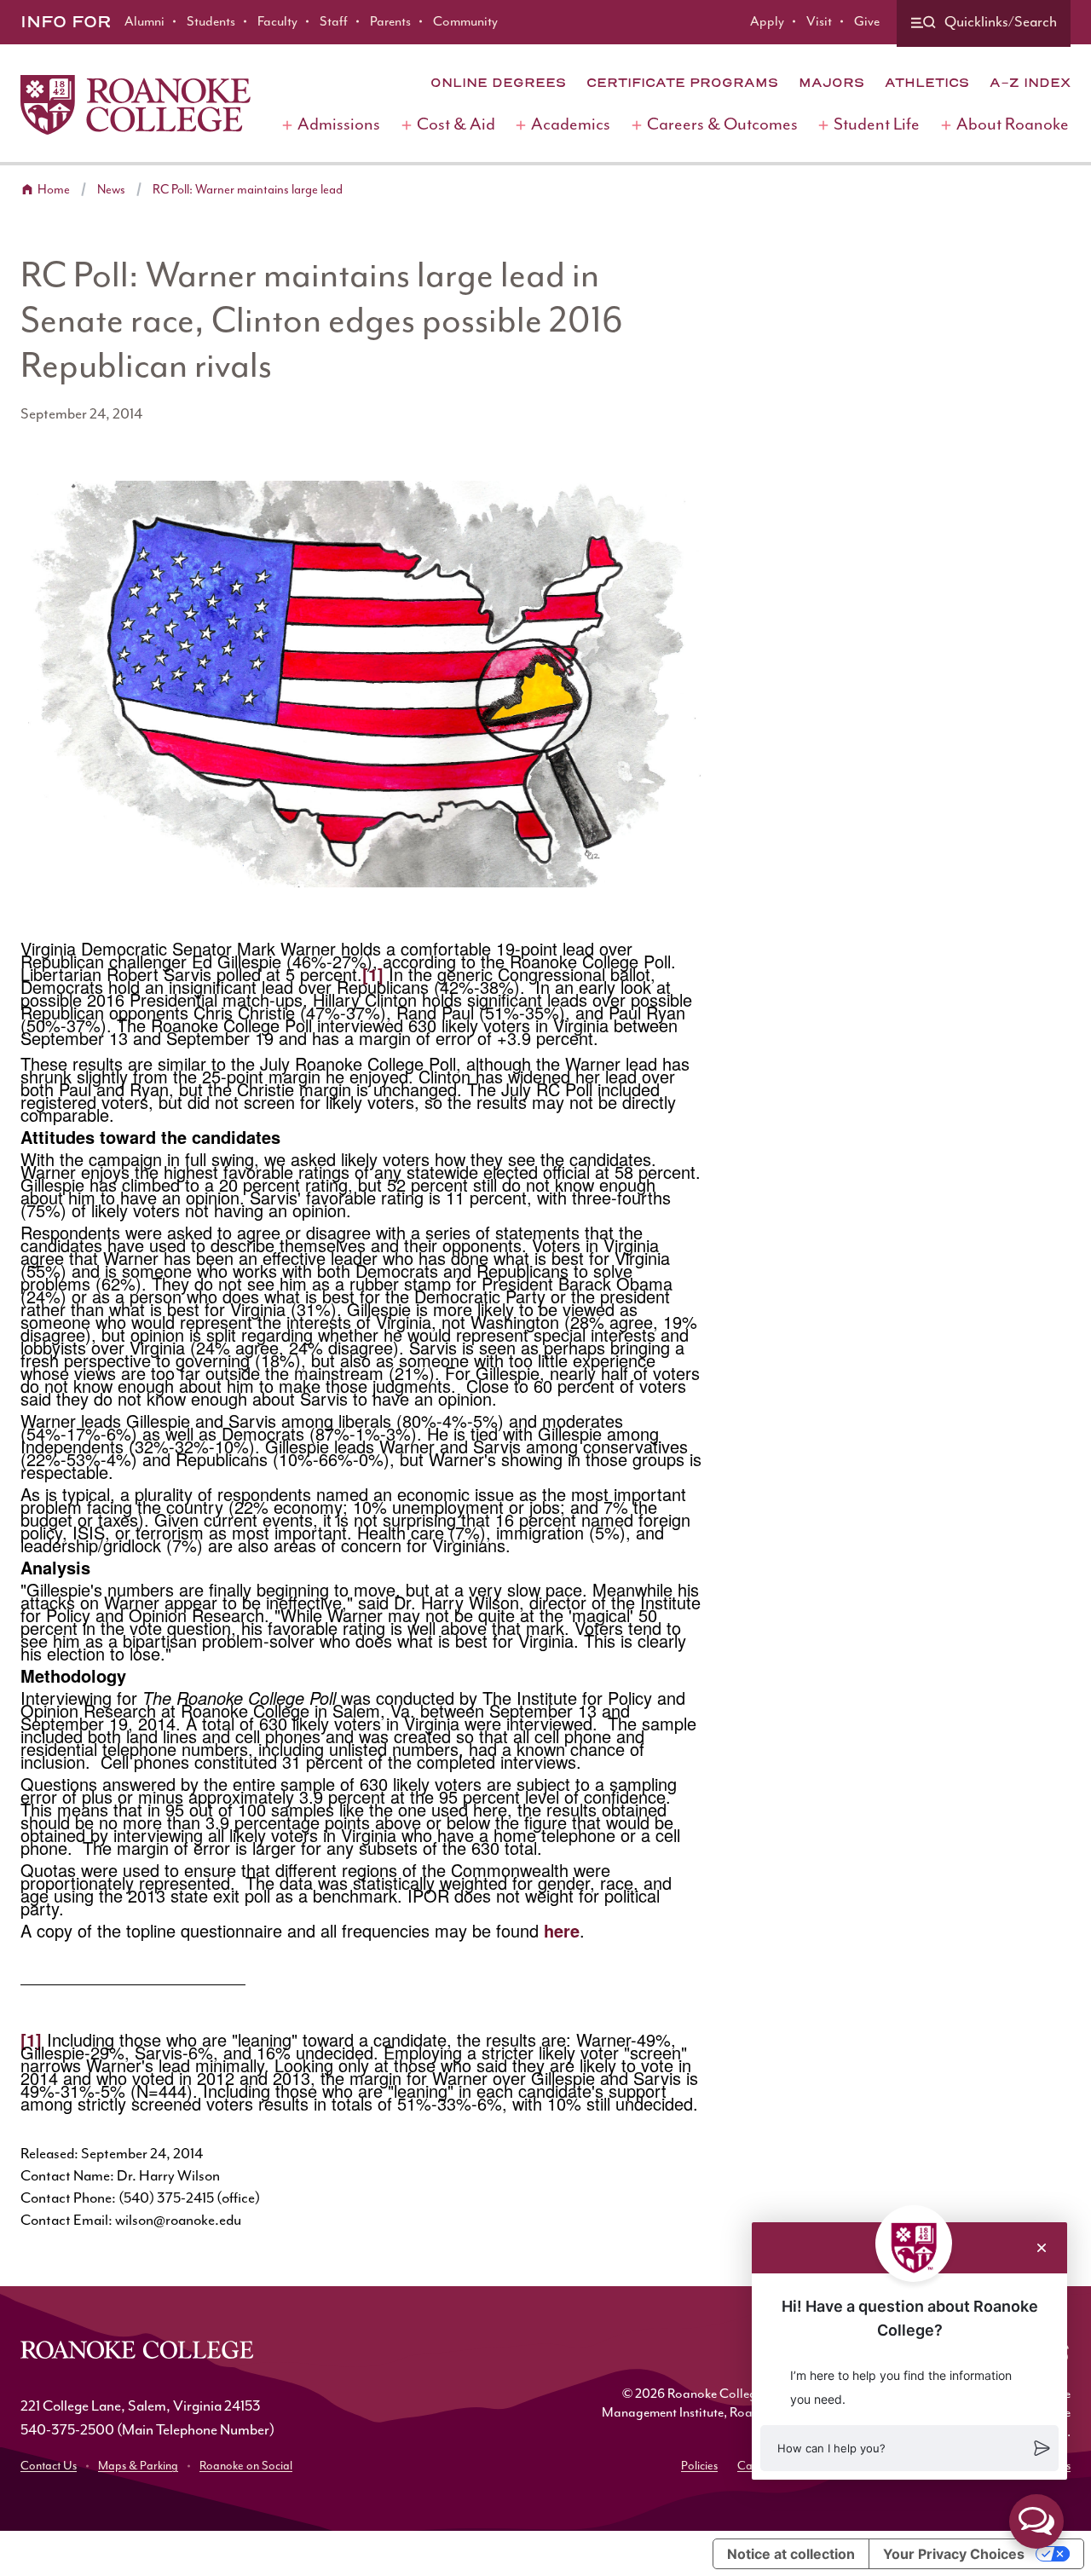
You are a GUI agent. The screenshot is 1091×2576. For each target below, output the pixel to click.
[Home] (136, 105)
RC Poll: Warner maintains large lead (248, 190)
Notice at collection (791, 2554)
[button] (909, 2448)
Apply (767, 22)
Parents (390, 22)
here (562, 1930)
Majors (831, 83)
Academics (571, 125)
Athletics (927, 83)
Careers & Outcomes (722, 125)
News (111, 190)
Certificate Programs (682, 83)
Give (867, 22)
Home (54, 190)
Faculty (277, 22)
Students (211, 22)
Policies (699, 2466)
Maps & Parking (138, 2466)
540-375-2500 (67, 2430)
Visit (819, 22)
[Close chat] (1042, 2248)
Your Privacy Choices (954, 2554)
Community (465, 22)
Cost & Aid (456, 125)
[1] (373, 974)
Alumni (144, 22)
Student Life (877, 125)
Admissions (339, 125)
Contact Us (49, 2466)
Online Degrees (498, 83)
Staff (334, 22)
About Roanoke (1013, 125)
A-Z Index (1030, 83)
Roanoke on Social (246, 2466)
